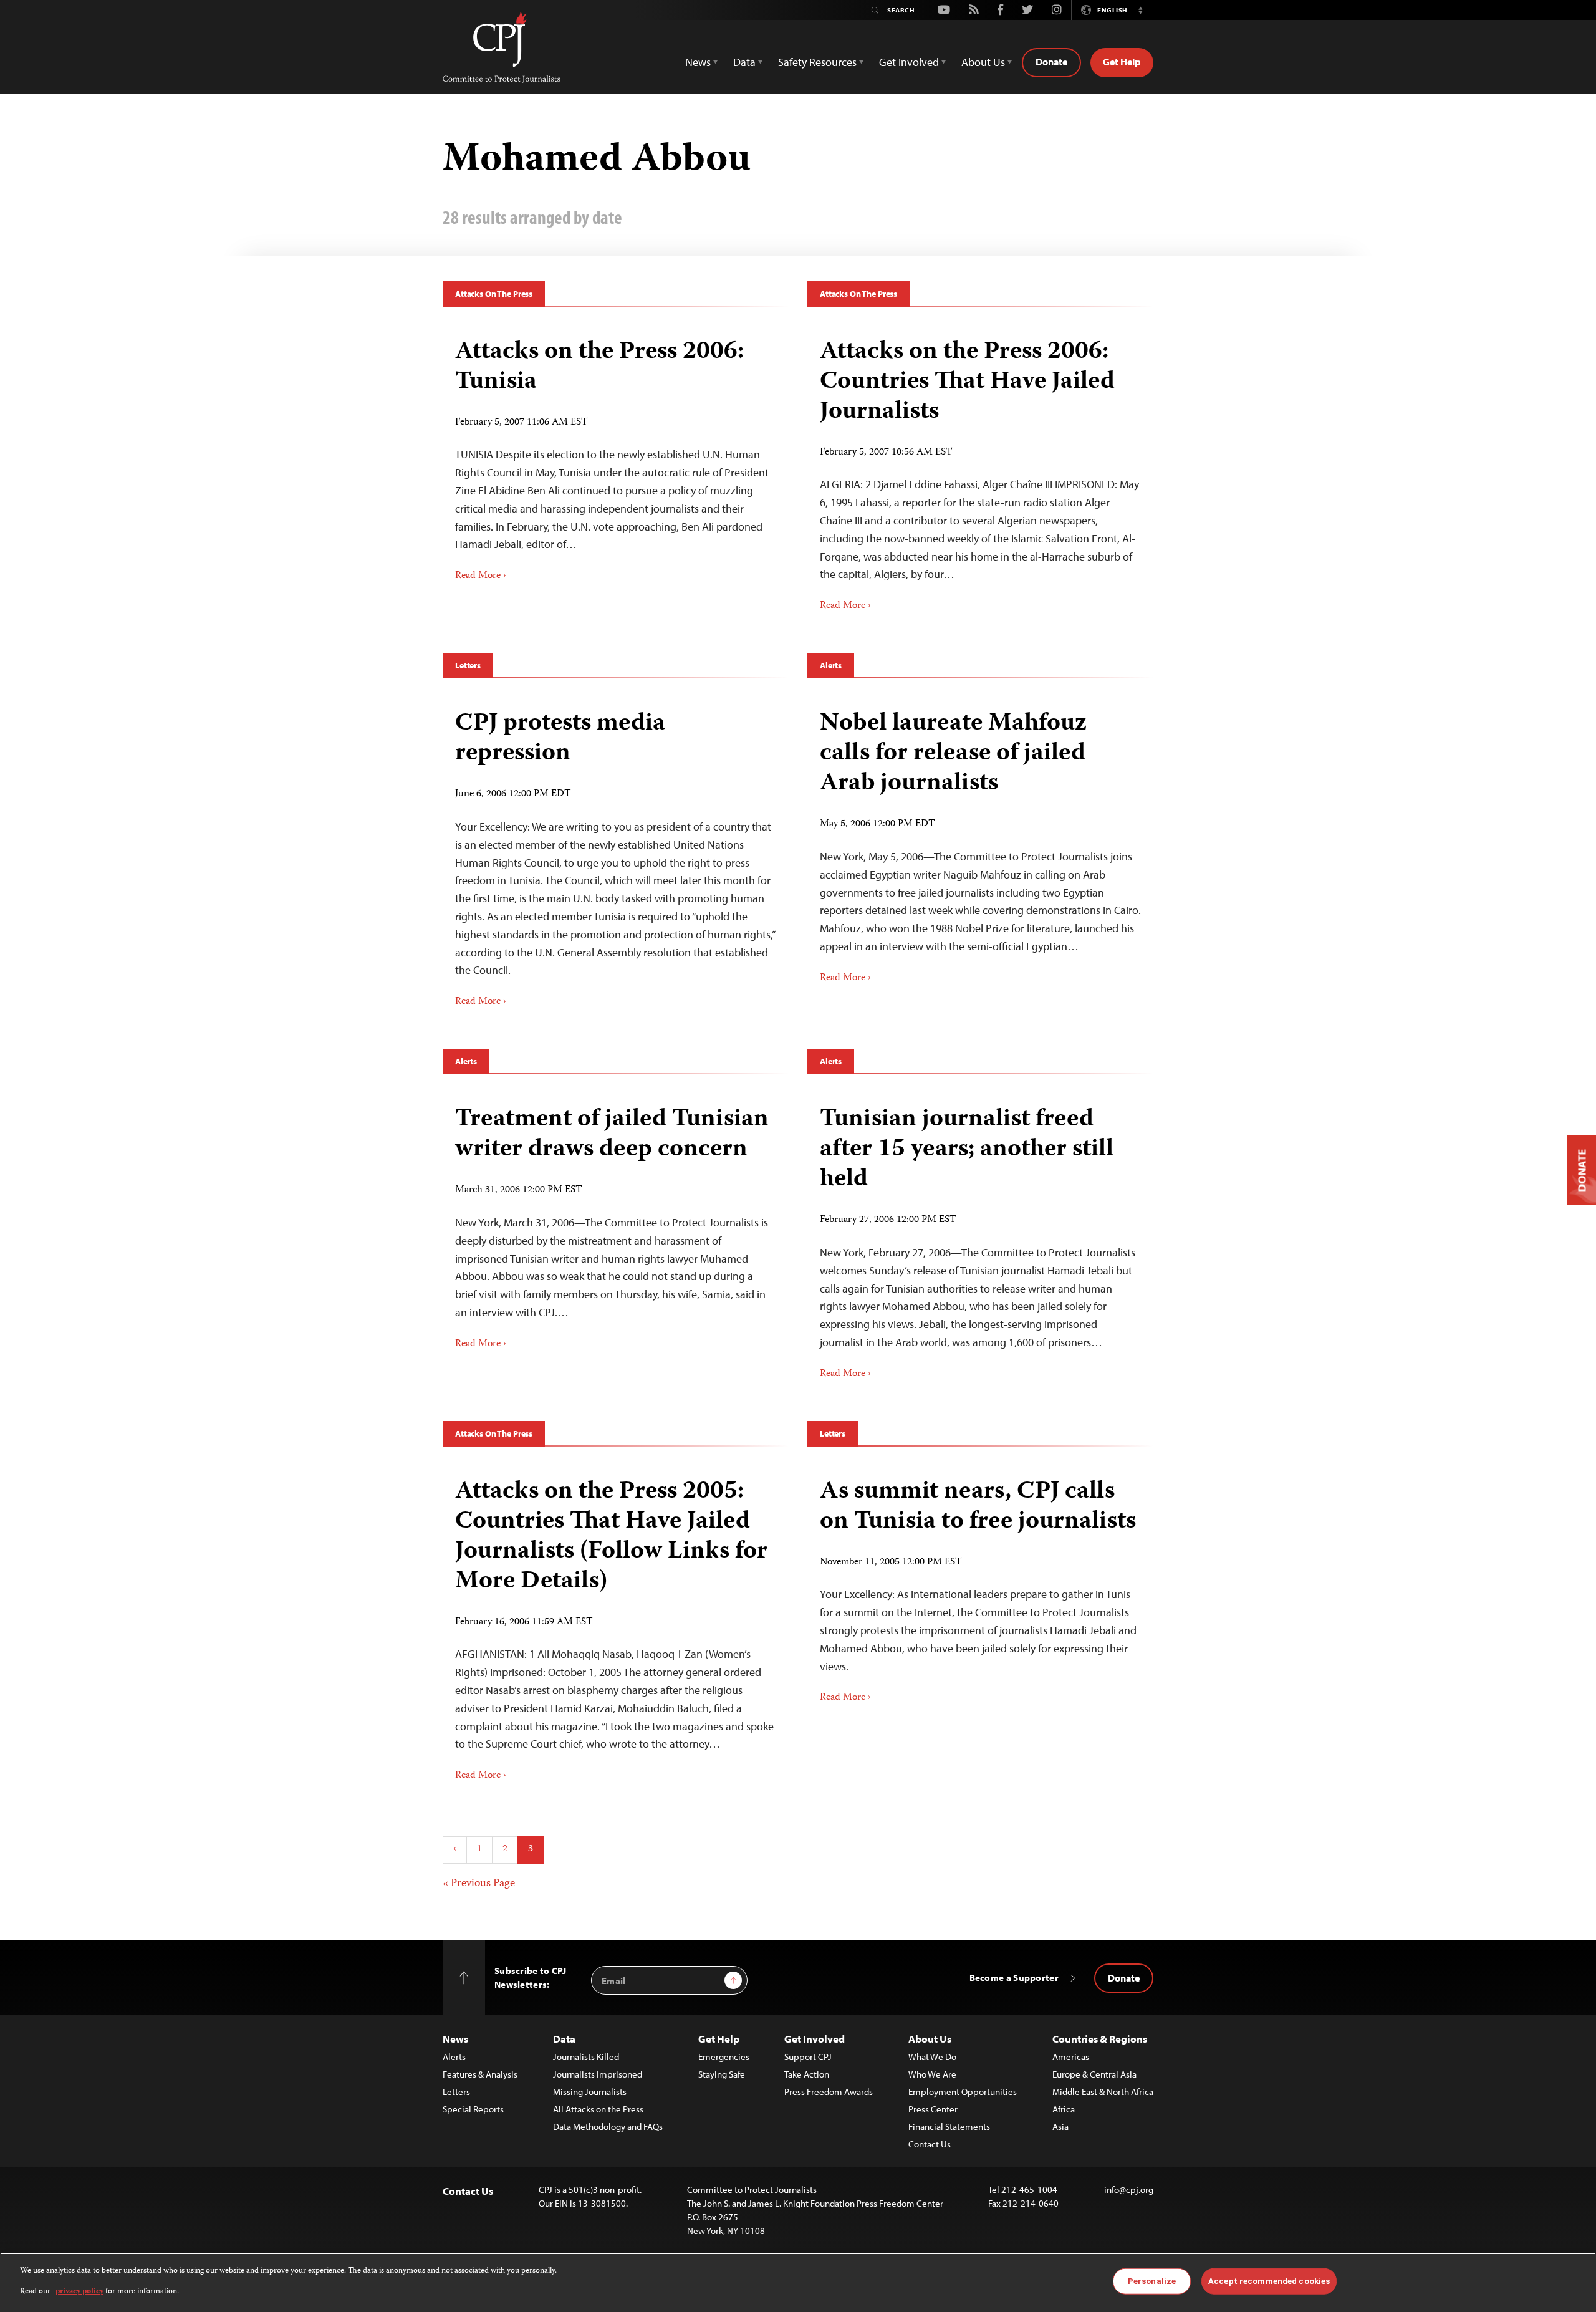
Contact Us (930, 2144)
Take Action (807, 2074)
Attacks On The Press (494, 294)
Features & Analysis (480, 2074)
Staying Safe (722, 2074)
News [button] (698, 62)
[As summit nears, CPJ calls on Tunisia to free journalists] (980, 1587)
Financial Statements (949, 2127)
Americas (1071, 2057)
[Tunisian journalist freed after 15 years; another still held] (980, 1238)
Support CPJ (808, 2057)
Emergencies (724, 2057)
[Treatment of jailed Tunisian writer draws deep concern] (616, 1223)
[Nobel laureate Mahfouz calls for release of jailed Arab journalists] (980, 842)
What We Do (932, 2057)
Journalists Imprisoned (598, 2074)
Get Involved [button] (909, 62)
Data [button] (744, 62)
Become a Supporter (1014, 1977)
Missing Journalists (590, 2092)
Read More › (481, 576)
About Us (930, 2039)
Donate (1051, 62)
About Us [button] (983, 62)
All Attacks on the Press (598, 2109)
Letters (468, 665)
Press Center (933, 2109)
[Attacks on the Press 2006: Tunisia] (616, 456)
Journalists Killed (586, 2057)
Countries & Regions (1100, 2039)
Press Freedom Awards (829, 2092)
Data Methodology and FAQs (608, 2127)
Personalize (1152, 2281)
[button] (1140, 10)
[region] (798, 2282)
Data (564, 2039)
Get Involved (815, 2039)
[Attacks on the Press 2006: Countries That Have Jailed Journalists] (980, 471)
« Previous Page (479, 1884)
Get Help (1122, 62)
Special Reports (473, 2109)
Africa (1064, 2109)
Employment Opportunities (963, 2092)
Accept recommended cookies (1269, 2281)
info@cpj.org (1129, 2189)
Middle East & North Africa (1103, 2092)
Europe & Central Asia (1094, 2074)
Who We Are (932, 2074)
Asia (1060, 2127)
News (455, 2039)
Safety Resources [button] (817, 62)
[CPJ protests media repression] (616, 854)
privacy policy (79, 2291)
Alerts (831, 665)
